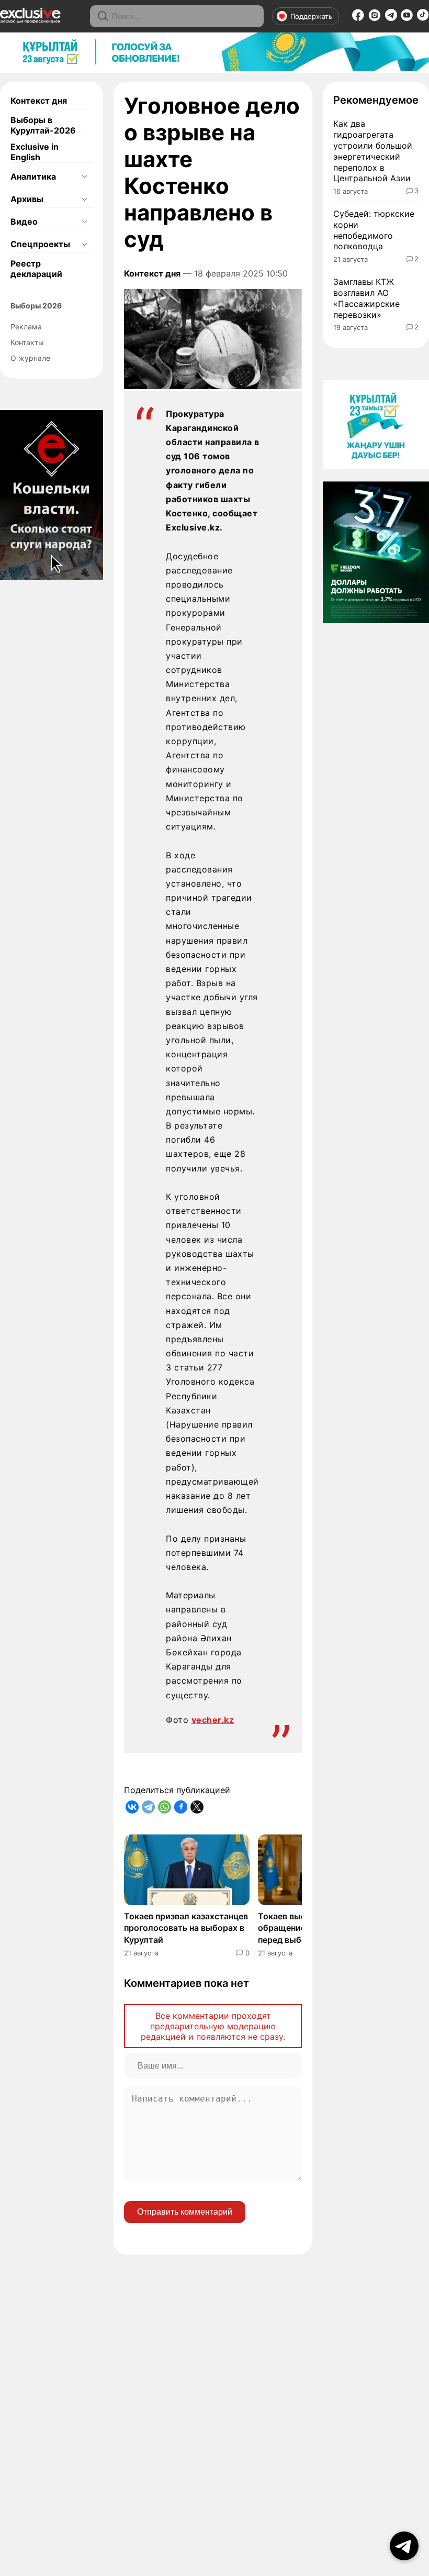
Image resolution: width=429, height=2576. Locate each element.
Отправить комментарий (185, 2212)
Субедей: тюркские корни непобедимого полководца (374, 230)
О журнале (30, 358)
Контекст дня (39, 101)
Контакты (27, 342)
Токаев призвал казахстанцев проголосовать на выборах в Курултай (186, 1928)
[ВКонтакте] (132, 1807)
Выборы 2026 (36, 306)
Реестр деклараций (36, 269)
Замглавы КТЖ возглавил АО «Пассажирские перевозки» (366, 298)
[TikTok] (423, 18)
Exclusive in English (35, 152)
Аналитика (33, 176)
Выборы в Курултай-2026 (43, 125)
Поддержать (311, 16)
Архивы (27, 199)
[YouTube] (407, 18)
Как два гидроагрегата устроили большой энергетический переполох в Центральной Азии (373, 151)
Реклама (26, 327)
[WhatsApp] (165, 1807)
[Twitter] (197, 1807)
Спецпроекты (40, 244)
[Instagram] (375, 18)
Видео (24, 222)
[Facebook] (358, 18)
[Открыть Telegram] (404, 2546)
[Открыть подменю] (84, 176)
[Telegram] (391, 18)
